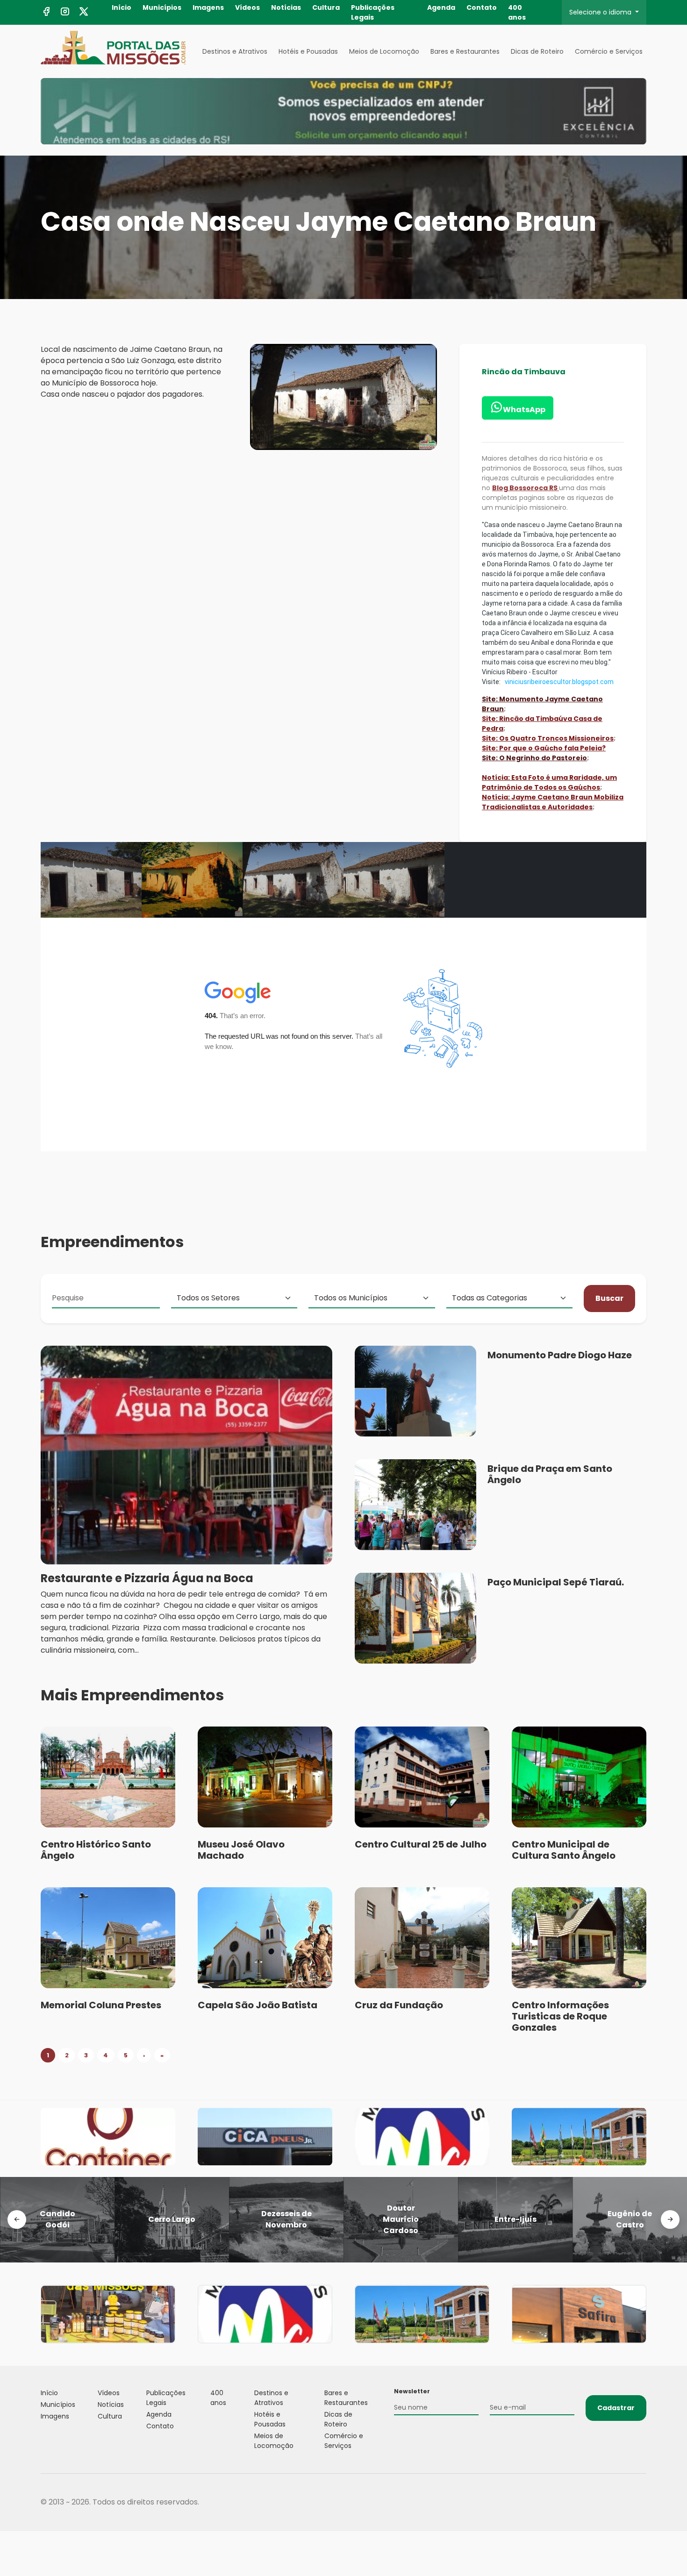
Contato (482, 7)
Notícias (286, 7)
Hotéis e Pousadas (308, 51)
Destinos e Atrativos (235, 51)
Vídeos (247, 7)
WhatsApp (524, 410)
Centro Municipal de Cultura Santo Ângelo (564, 1850)
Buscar (609, 1298)
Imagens (208, 7)
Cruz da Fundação (399, 2005)
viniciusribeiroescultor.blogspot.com (559, 682)
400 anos (517, 12)
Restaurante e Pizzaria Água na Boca (147, 1578)
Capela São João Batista (258, 2005)
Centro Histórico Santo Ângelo (96, 1850)
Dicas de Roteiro (537, 51)
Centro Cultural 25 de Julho (421, 1844)
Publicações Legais (373, 12)
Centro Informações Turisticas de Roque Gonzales (560, 2016)
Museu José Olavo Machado (241, 1850)
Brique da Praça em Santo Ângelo (550, 1474)
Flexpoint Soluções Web (640, 2502)
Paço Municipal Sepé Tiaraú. (556, 1582)
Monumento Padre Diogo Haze (560, 1355)
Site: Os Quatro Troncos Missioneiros (548, 738)
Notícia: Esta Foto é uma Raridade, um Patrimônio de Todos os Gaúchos (549, 782)
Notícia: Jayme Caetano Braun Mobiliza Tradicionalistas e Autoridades (553, 802)
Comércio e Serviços (609, 51)
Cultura (326, 7)
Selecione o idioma (601, 12)
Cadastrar (616, 2408)
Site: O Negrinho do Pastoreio (534, 758)
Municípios (162, 7)
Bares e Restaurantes (465, 51)
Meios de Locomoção (384, 51)
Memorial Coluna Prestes (101, 2005)
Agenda (441, 7)
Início (122, 7)
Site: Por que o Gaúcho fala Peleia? (544, 748)
